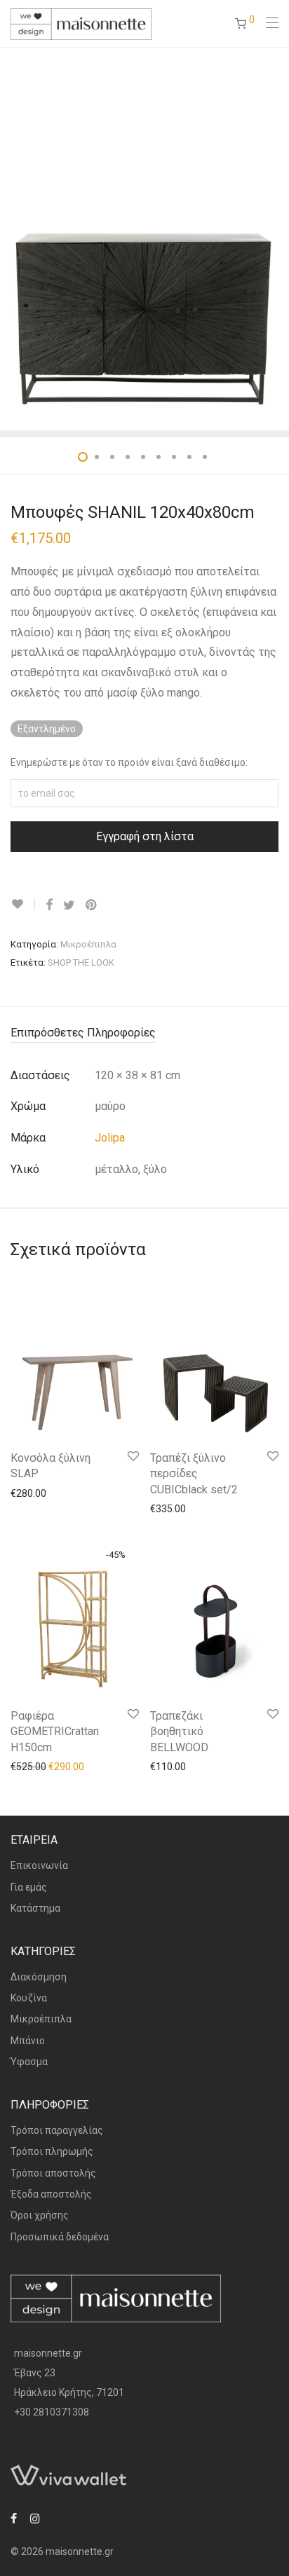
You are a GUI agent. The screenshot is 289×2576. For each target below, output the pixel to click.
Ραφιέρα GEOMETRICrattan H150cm (55, 1732)
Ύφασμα (29, 2062)
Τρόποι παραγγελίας (57, 2130)
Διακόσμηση (39, 1977)
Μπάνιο (28, 2041)
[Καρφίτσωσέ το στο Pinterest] (92, 905)
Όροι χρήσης (40, 2215)
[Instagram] (35, 2518)
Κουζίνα (29, 1998)
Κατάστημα (35, 1908)
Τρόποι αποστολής (53, 2173)
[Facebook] (14, 2518)
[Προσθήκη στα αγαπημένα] (23, 904)
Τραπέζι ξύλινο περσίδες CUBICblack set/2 (194, 1474)
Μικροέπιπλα (88, 944)
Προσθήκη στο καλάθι (53, 1493)
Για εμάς (29, 1887)
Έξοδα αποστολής (51, 2194)
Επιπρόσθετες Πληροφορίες (83, 1033)
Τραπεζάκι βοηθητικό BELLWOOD (179, 1732)
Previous (13, 238)
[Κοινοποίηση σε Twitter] (69, 905)
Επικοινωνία (39, 1865)
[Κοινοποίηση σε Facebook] (49, 905)
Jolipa (110, 1138)
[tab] (144, 1033)
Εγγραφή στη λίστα (145, 836)
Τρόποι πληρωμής (52, 2151)
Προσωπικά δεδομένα (60, 2237)
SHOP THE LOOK (81, 962)
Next (276, 238)
